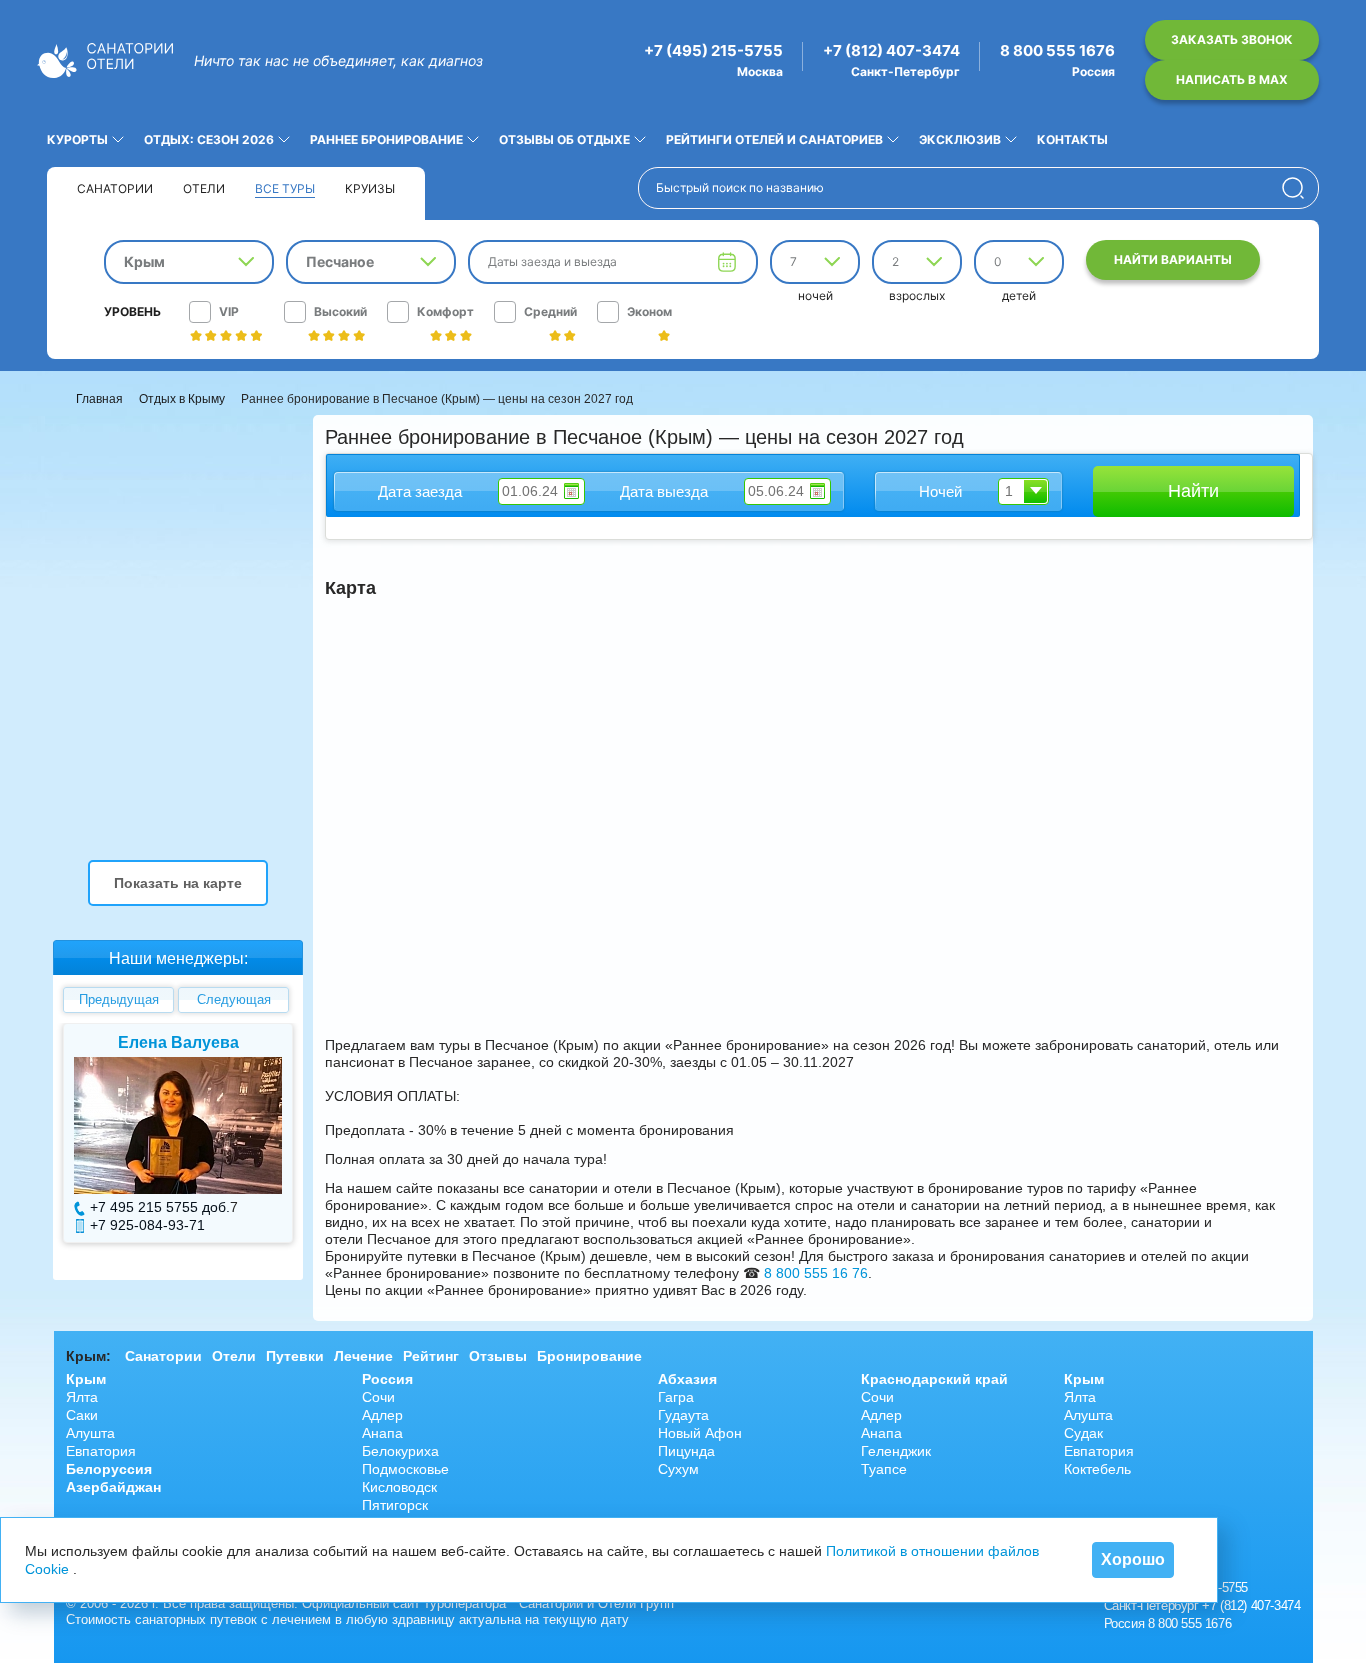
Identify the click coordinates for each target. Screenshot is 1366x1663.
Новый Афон (700, 1433)
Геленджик (896, 1451)
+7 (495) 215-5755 (713, 51)
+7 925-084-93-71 (147, 1225)
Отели (204, 188)
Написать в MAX (1232, 79)
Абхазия (687, 1379)
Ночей (940, 491)
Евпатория (101, 1451)
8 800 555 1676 (1057, 51)
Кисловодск (399, 1487)
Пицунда (686, 1451)
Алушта (90, 1433)
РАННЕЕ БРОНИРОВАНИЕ (386, 139)
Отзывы (498, 1356)
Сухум (678, 1469)
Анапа (382, 1433)
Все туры (285, 188)
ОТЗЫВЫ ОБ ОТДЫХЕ (564, 139)
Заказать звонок (1232, 39)
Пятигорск (395, 1505)
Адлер (382, 1415)
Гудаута (683, 1415)
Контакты (1072, 139)
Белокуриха (400, 1451)
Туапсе (884, 1469)
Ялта (82, 1397)
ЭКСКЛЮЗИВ (960, 139)
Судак (1083, 1433)
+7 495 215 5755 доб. (160, 1207)
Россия (387, 1379)
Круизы (370, 188)
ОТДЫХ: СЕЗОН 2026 (209, 139)
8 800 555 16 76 (816, 1273)
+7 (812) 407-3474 (891, 51)
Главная (99, 399)
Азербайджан (113, 1487)
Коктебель (1097, 1469)
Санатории (115, 188)
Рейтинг (431, 1356)
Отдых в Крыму (182, 399)
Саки (82, 1415)
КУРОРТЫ (77, 139)
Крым (86, 1379)
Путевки (295, 1356)
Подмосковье (405, 1469)
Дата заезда (420, 491)
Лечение (363, 1356)
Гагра (676, 1397)
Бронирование (589, 1356)
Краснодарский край (934, 1379)
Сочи (378, 1397)
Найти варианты (1173, 259)
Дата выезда (664, 491)
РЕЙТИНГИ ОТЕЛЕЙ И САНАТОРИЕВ (774, 139)
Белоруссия (109, 1469)
